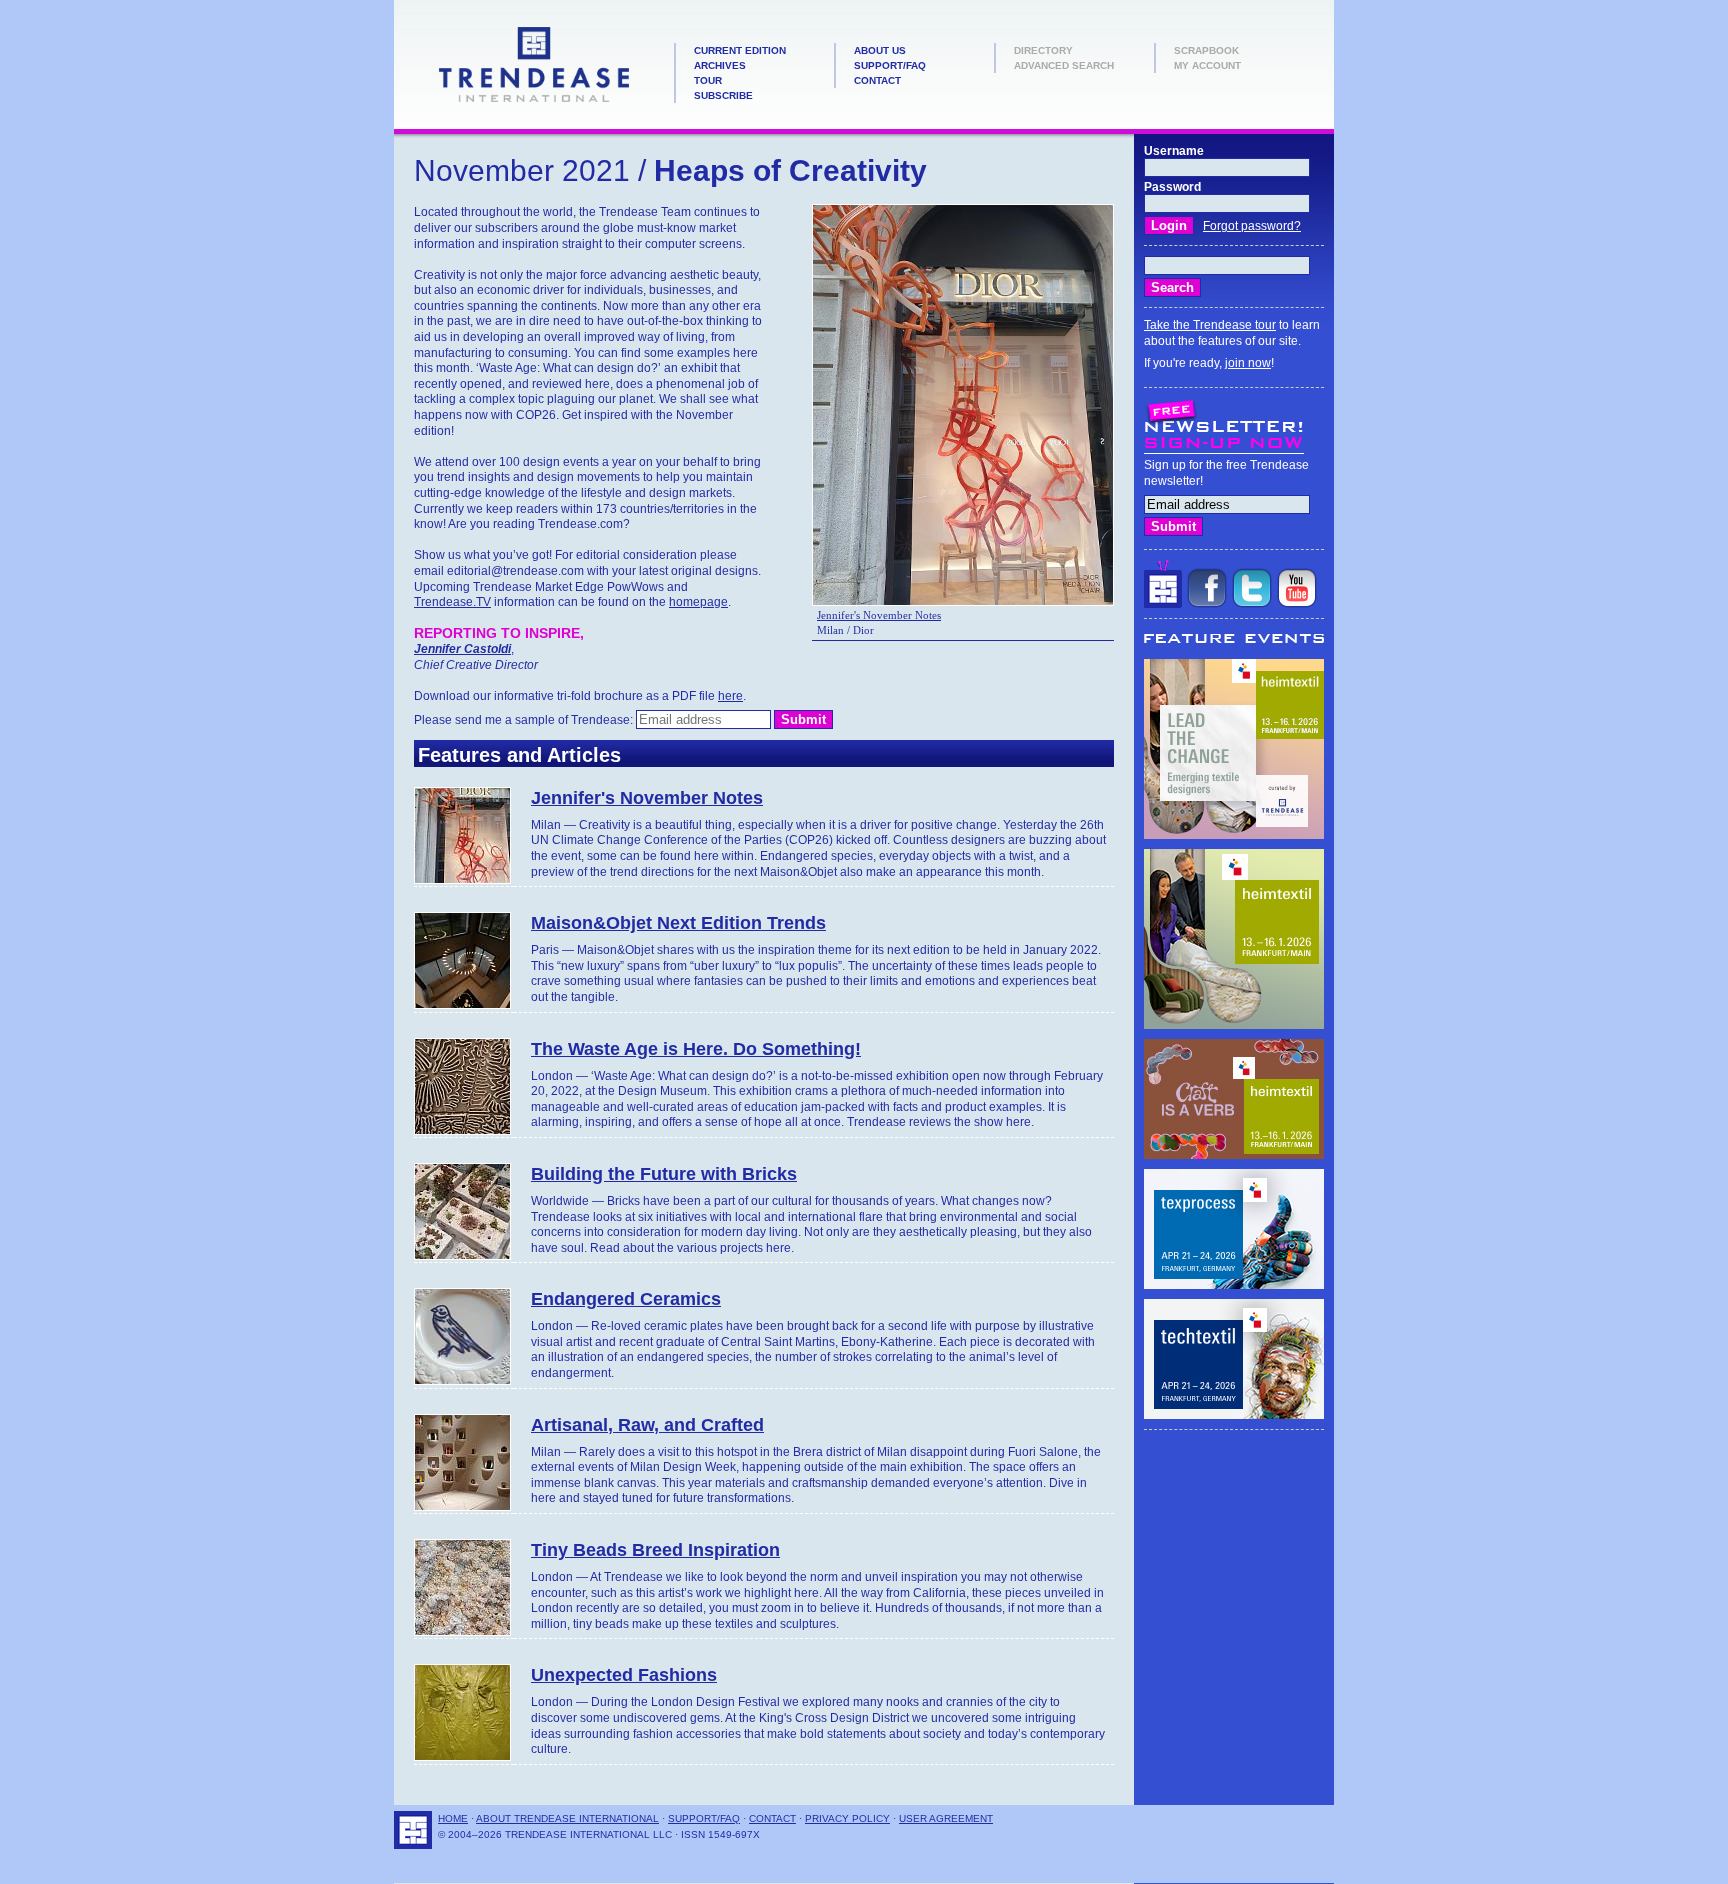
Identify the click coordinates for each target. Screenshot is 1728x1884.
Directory (1043, 50)
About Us (880, 50)
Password (1172, 187)
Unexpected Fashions (624, 1675)
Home (453, 1818)
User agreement (946, 1818)
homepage (698, 602)
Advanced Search (1064, 65)
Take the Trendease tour (1210, 325)
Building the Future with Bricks (664, 1174)
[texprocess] (1234, 1285)
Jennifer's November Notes (879, 615)
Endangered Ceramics (626, 1299)
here (730, 696)
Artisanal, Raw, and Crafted (647, 1425)
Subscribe (723, 95)
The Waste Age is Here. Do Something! (696, 1049)
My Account (1207, 65)
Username (1174, 151)
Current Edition (740, 50)
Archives (720, 65)
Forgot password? (1252, 226)
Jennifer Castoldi (462, 649)
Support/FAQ (890, 65)
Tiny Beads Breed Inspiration (655, 1550)
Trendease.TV (452, 602)
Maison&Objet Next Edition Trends (678, 923)
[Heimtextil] (1234, 835)
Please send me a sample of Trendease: (525, 720)
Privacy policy (847, 1818)
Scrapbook (1206, 50)
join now (1248, 363)
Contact (877, 80)
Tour (708, 80)
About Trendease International (567, 1818)
